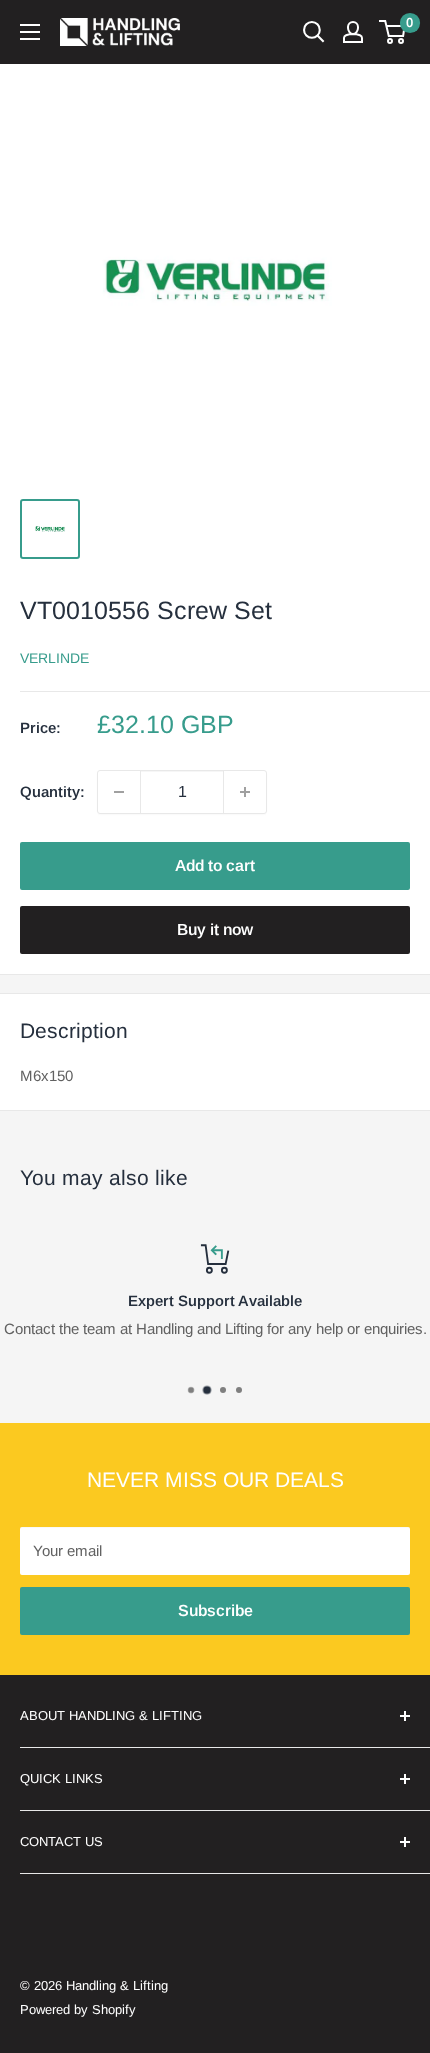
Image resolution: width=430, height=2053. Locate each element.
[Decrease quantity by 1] (119, 792)
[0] (393, 32)
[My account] (353, 32)
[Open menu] (30, 32)
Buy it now (215, 929)
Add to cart (215, 865)
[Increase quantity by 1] (245, 792)
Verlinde (54, 658)
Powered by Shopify (78, 2009)
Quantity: (52, 791)
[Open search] (314, 32)
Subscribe (215, 1610)
